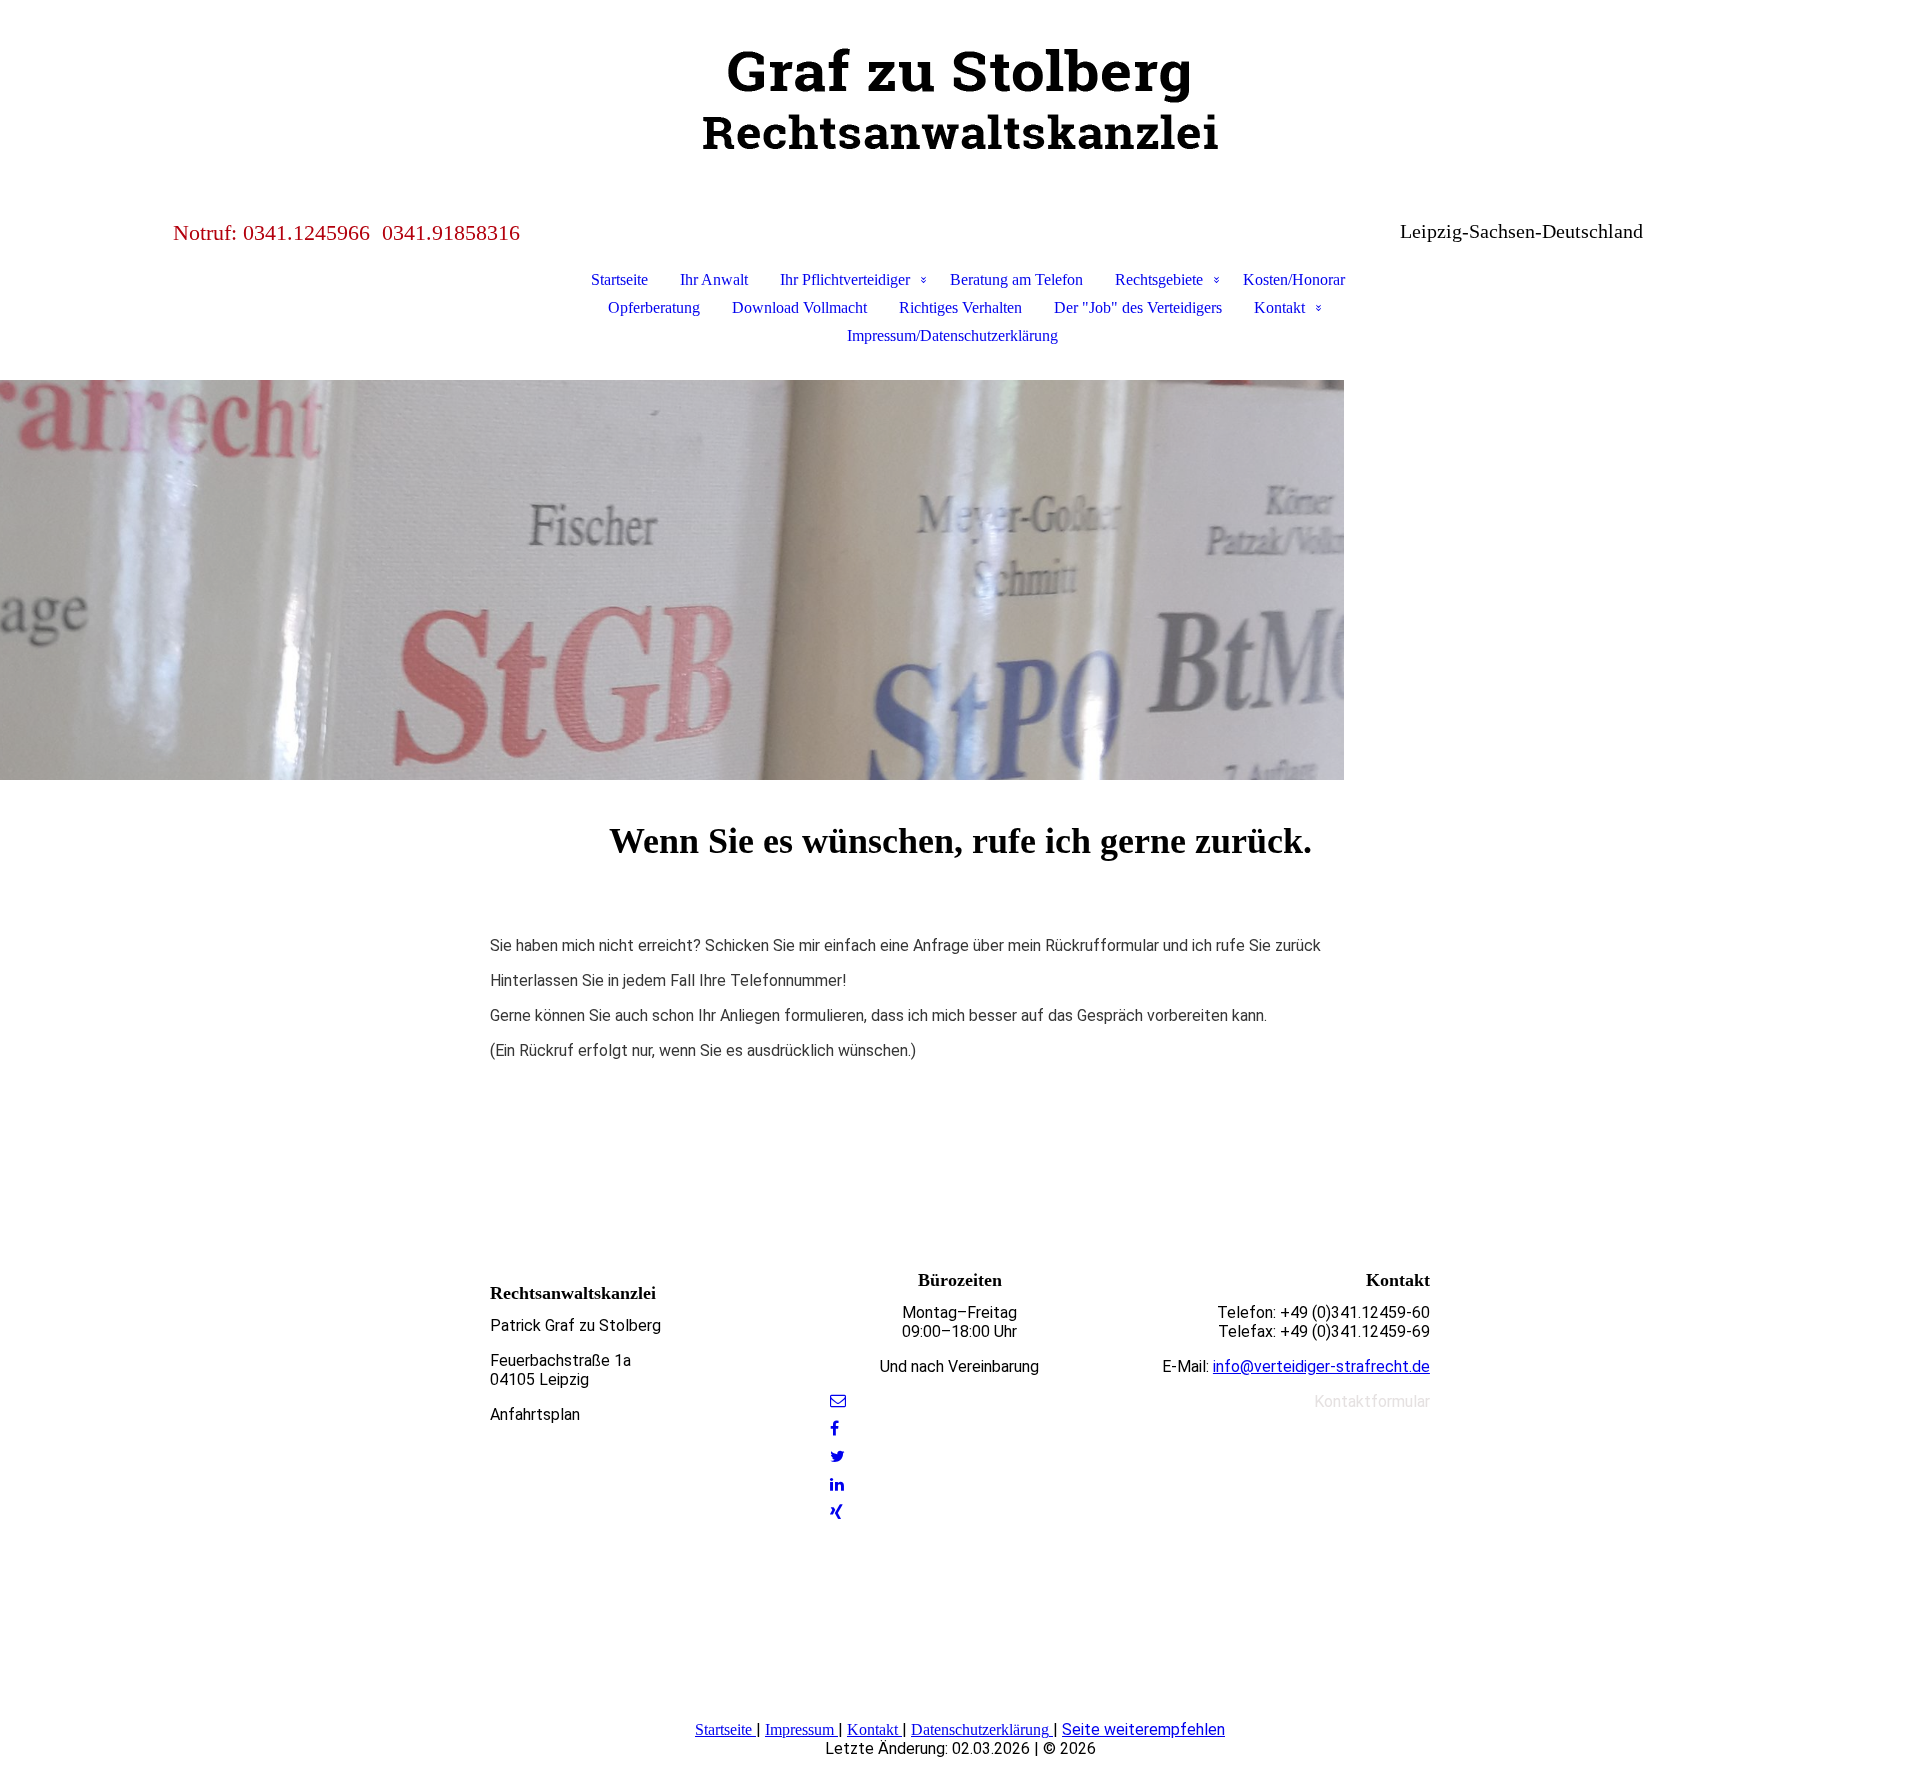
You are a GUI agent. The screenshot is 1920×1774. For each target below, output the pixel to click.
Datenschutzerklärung (980, 1729)
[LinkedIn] (837, 1484)
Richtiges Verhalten (960, 307)
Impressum (799, 1729)
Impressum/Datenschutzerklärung (952, 335)
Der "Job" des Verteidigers (1138, 307)
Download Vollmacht (799, 307)
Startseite (619, 279)
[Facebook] (834, 1428)
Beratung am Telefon (1016, 279)
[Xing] (836, 1512)
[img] (960, 100)
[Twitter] (837, 1456)
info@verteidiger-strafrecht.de (1321, 1366)
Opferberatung (654, 307)
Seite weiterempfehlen (1143, 1729)
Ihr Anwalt (714, 279)
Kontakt (1279, 307)
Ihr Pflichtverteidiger (845, 279)
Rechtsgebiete (1159, 279)
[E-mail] (838, 1400)
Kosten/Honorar (1294, 279)
